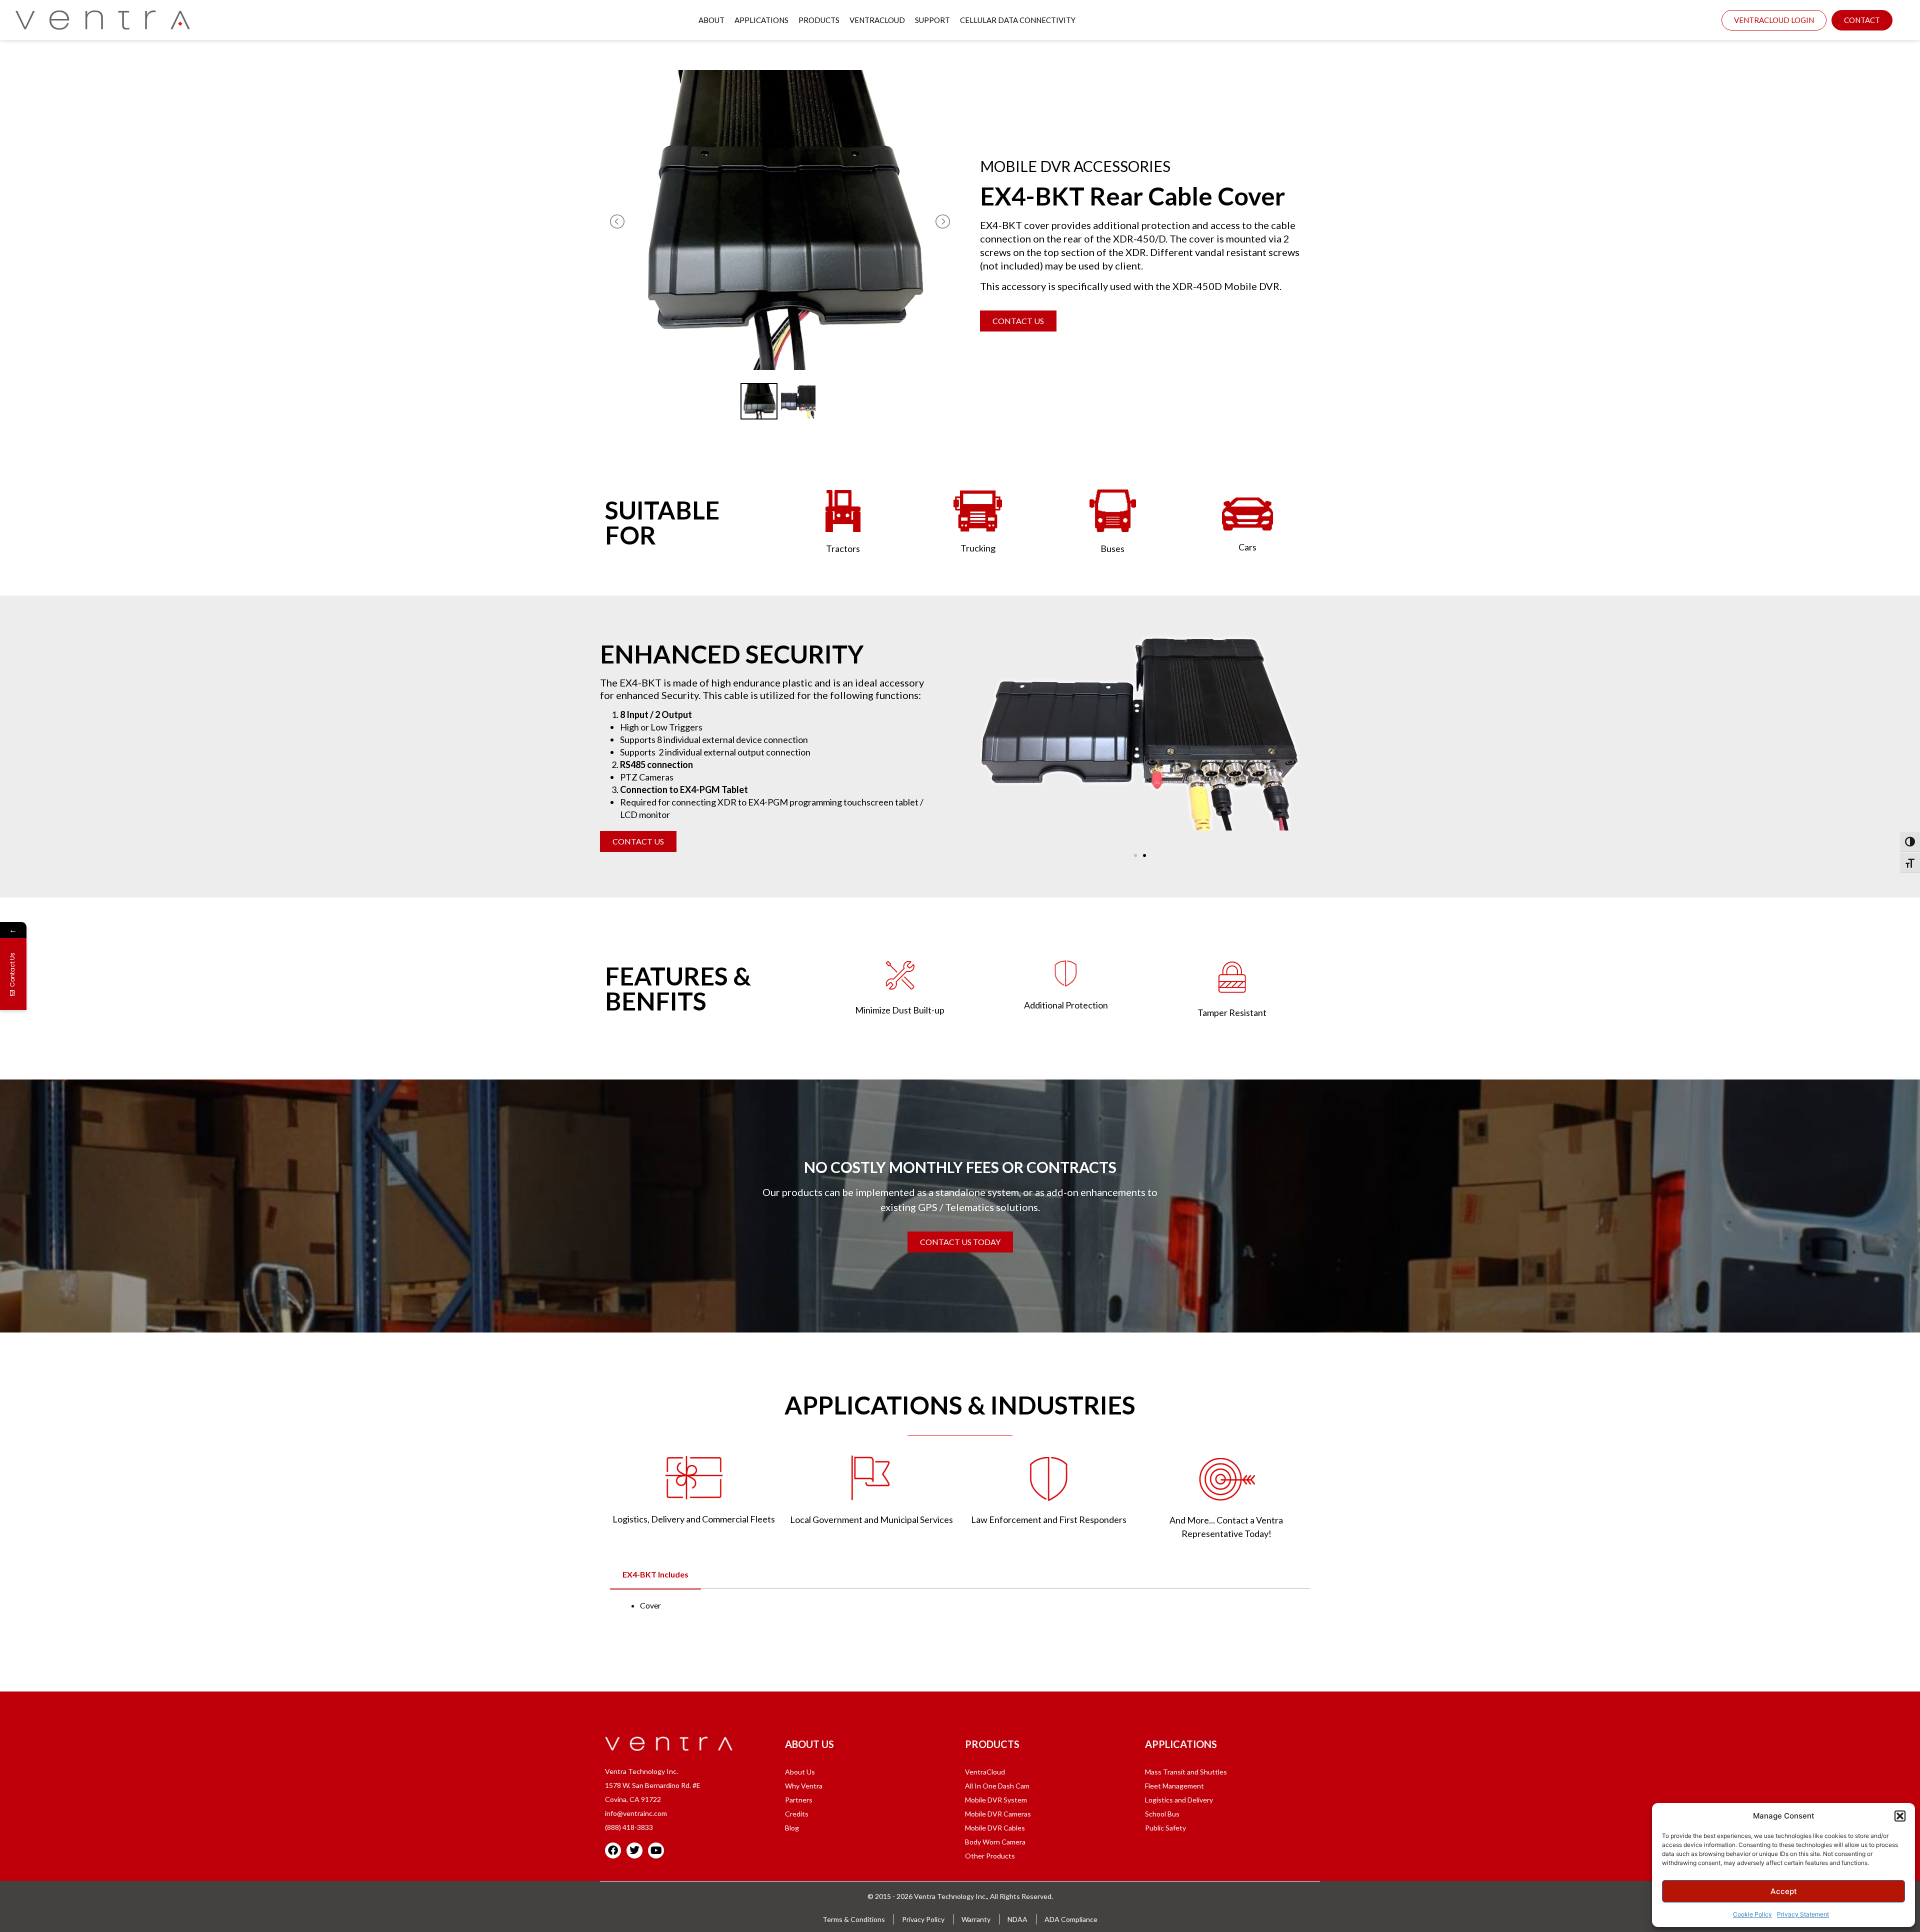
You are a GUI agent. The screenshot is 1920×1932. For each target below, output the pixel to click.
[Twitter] (634, 1850)
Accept (1784, 1891)
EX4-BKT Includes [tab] (655, 1574)
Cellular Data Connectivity (1018, 20)
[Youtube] (656, 1850)
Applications (761, 20)
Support (932, 20)
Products (819, 20)
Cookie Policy (1752, 1914)
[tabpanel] (960, 1605)
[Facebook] (613, 1850)
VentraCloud (877, 20)
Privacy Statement (1803, 1914)
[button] (1900, 1816)
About (711, 20)
